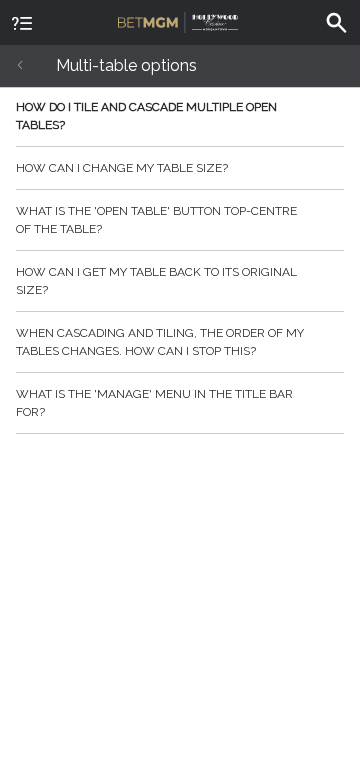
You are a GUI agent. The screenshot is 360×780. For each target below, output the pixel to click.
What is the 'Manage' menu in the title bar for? (154, 403)
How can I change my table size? (122, 168)
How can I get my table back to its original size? (156, 281)
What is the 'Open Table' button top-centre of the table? (156, 220)
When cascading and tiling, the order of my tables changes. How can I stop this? (160, 342)
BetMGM (180, 20)
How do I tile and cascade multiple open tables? (146, 116)
